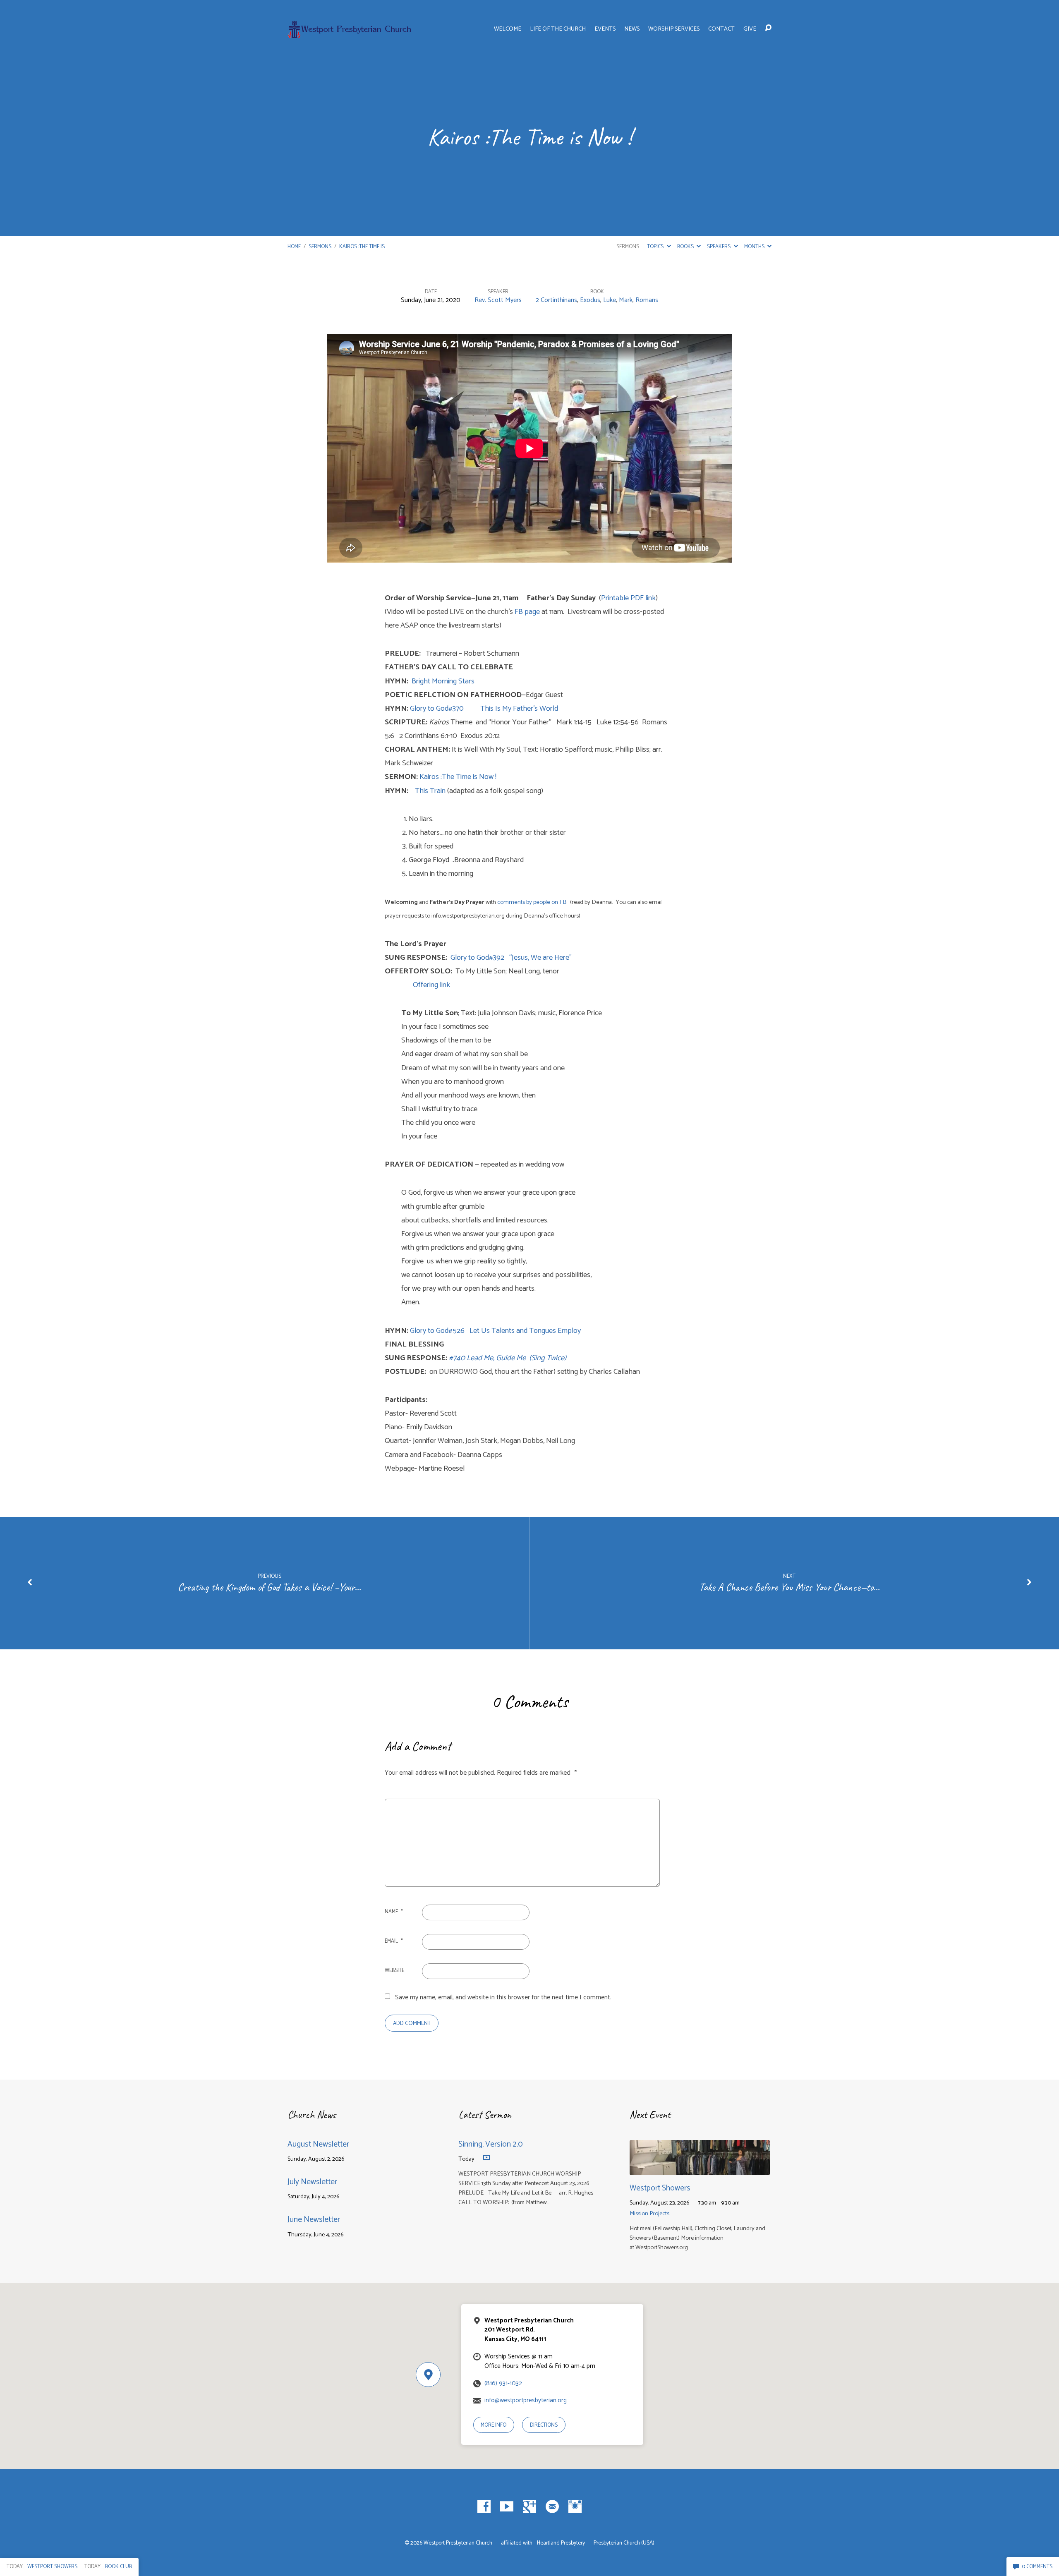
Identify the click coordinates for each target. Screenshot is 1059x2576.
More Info (494, 2425)
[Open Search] (768, 28)
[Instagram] (575, 2507)
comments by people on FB (532, 902)
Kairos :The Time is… (363, 247)
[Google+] (529, 2507)
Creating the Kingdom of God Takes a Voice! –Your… (269, 1587)
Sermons (320, 247)
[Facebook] (484, 2507)
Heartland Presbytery (562, 2543)
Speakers (719, 247)
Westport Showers (660, 2188)
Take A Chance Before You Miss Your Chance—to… (789, 1587)
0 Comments (1036, 2567)
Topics (656, 247)
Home (294, 247)
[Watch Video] (486, 2158)
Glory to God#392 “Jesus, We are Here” (511, 958)
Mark (626, 300)
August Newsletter (318, 2144)
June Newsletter (314, 2220)
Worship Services (674, 29)
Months (755, 247)
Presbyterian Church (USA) (624, 2543)
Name (394, 1912)
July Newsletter (312, 2182)
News (632, 29)
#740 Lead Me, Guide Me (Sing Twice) (508, 1358)
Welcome (508, 29)
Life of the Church (558, 29)
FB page (527, 612)
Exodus (590, 300)
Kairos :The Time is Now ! (459, 777)
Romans (647, 300)
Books (686, 247)
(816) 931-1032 (503, 2383)
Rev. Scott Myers (498, 300)
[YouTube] (507, 2507)
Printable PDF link (628, 598)
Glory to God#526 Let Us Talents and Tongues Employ (495, 1331)
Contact (721, 29)
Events (605, 29)
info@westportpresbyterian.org (526, 2400)
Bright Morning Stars (443, 681)
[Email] (552, 2507)
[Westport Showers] (700, 2169)
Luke (610, 300)
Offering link (417, 985)
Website (394, 1971)
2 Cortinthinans (556, 300)
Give (750, 29)
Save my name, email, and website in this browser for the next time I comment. (503, 1997)
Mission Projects (649, 2214)
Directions (544, 2425)
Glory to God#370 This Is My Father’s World (484, 709)
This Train (430, 791)
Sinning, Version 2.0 (491, 2144)
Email (394, 1941)
